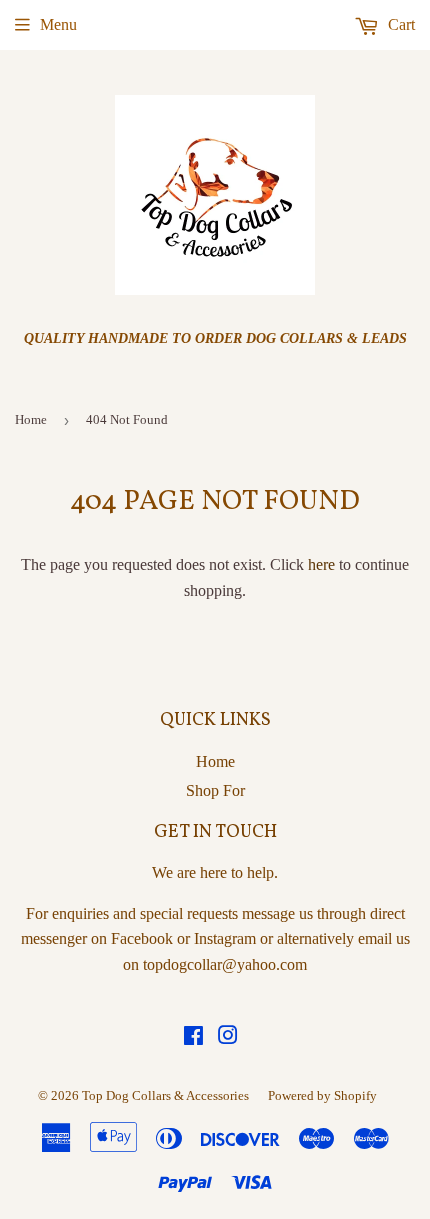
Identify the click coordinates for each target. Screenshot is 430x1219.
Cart (399, 24)
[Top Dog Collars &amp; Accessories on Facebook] (193, 1037)
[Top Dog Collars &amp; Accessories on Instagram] (228, 1037)
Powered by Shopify (322, 1095)
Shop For (215, 790)
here (321, 564)
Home (31, 419)
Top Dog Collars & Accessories (165, 1095)
